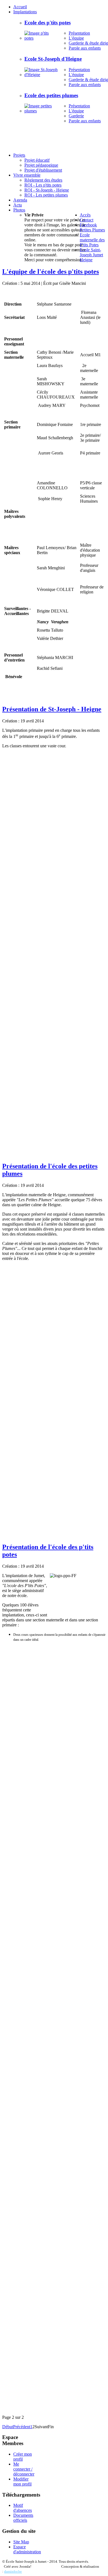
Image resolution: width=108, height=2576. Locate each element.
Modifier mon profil (22, 2481)
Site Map (21, 2542)
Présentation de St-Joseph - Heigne (52, 709)
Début (8, 2427)
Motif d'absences (23, 2508)
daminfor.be (13, 2571)
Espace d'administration (27, 2549)
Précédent (22, 2427)
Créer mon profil (23, 2457)
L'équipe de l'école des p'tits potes (51, 272)
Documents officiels (23, 2518)
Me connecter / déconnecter (24, 2469)
